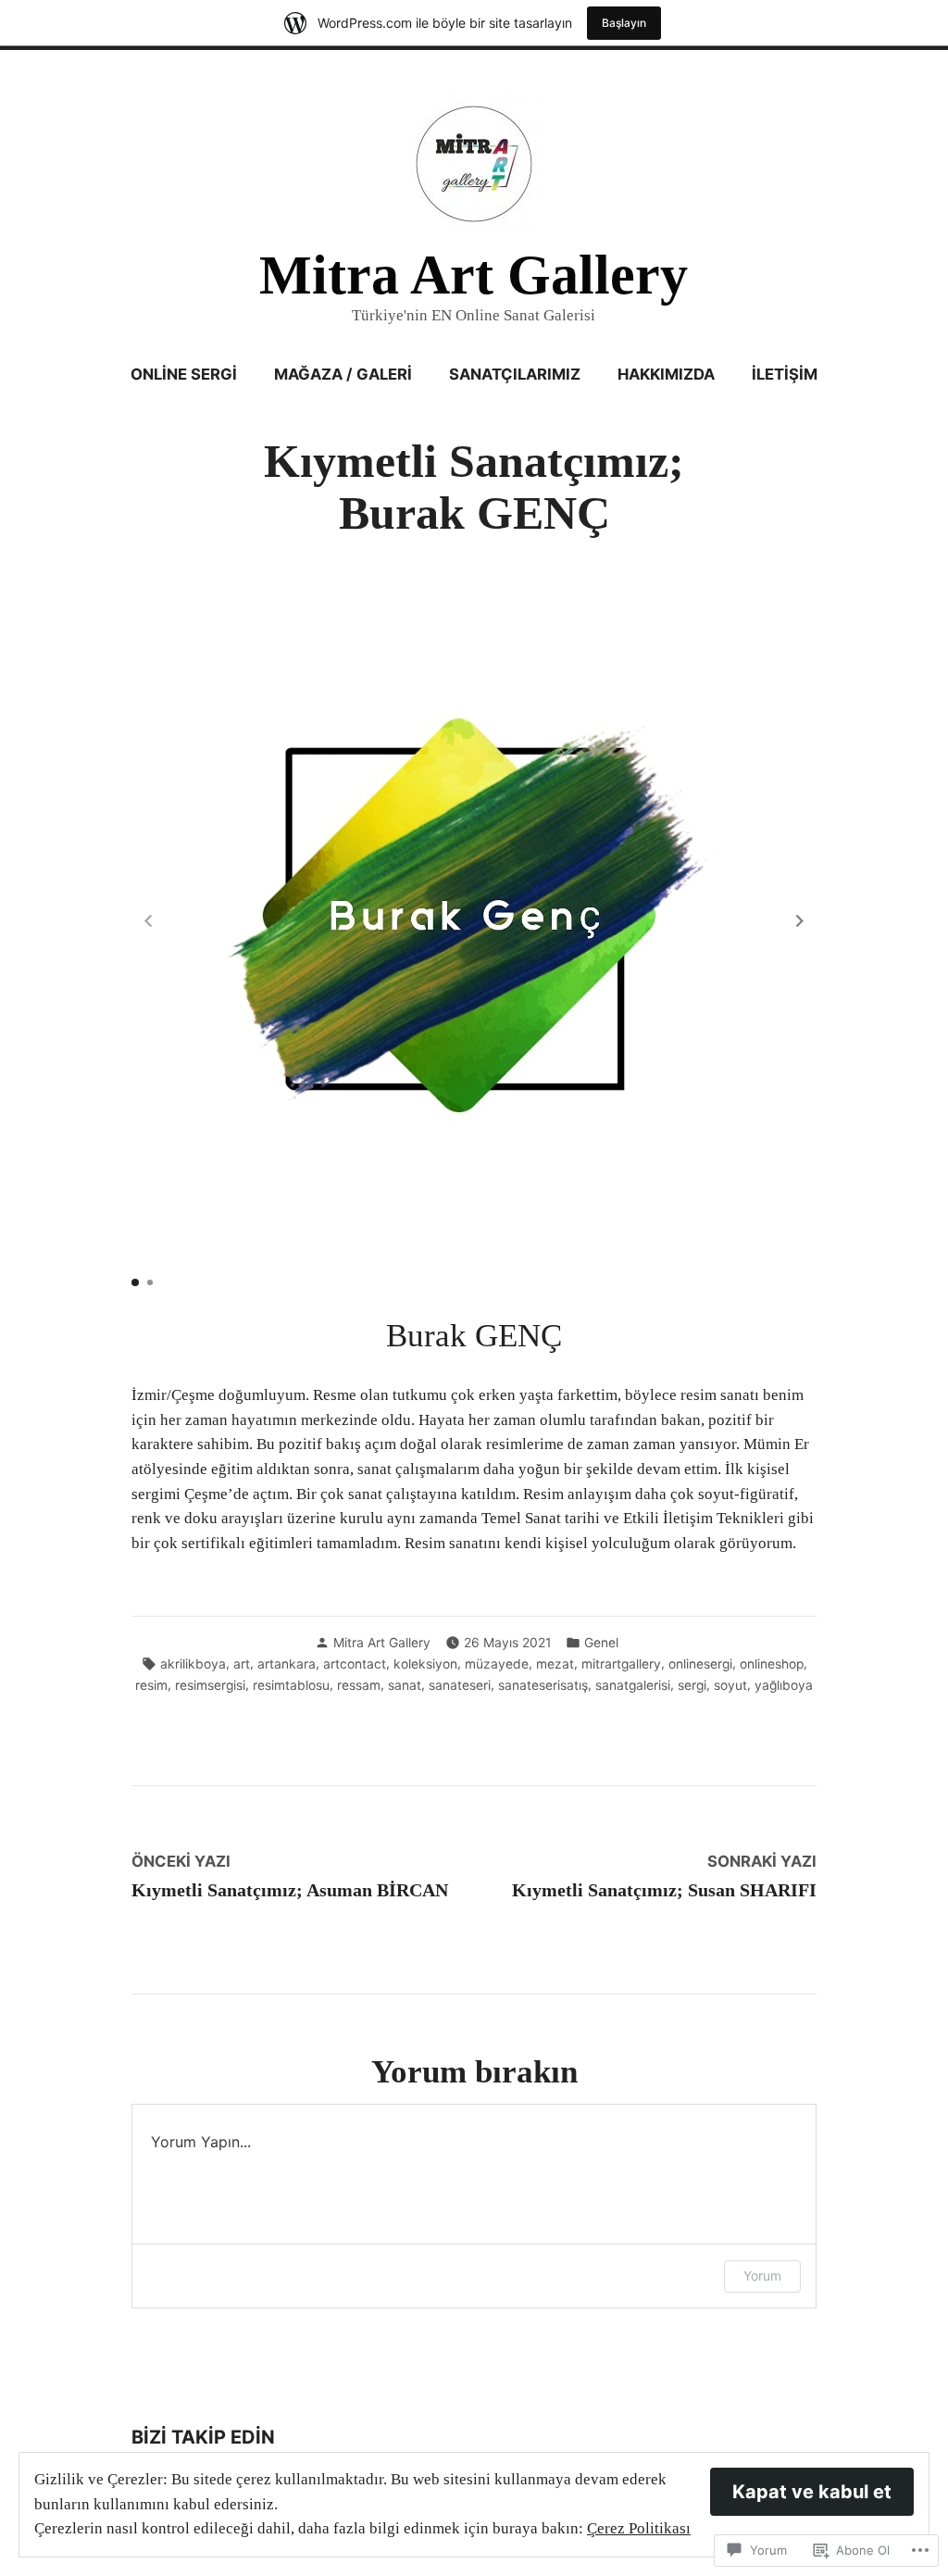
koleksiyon (425, 1664)
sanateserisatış (543, 1685)
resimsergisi (210, 1685)
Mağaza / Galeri (343, 374)
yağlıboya (784, 1685)
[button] (800, 920)
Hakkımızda (666, 374)
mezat (555, 1664)
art (242, 1664)
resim (151, 1685)
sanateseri (460, 1685)
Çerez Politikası (639, 2528)
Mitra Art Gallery (474, 275)
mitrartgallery (621, 1664)
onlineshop (772, 1664)
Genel (601, 1643)
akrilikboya (193, 1664)
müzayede (497, 1664)
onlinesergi (700, 1664)
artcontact (355, 1664)
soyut (730, 1685)
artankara (287, 1664)
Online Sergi (184, 374)
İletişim (785, 374)
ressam (359, 1685)
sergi (692, 1685)
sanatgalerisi (633, 1685)
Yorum (762, 2276)
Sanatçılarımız (515, 374)
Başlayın (624, 23)
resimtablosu (291, 1685)
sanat (405, 1685)
